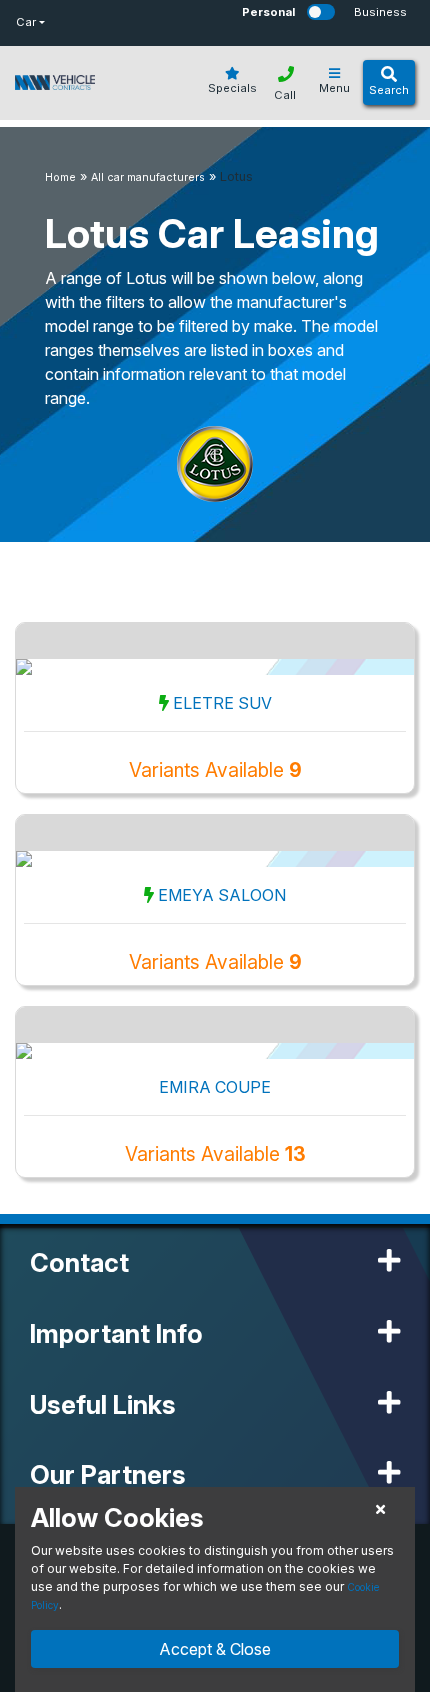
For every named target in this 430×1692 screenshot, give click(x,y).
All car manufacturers (148, 177)
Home (60, 177)
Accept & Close (215, 1649)
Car (26, 22)
